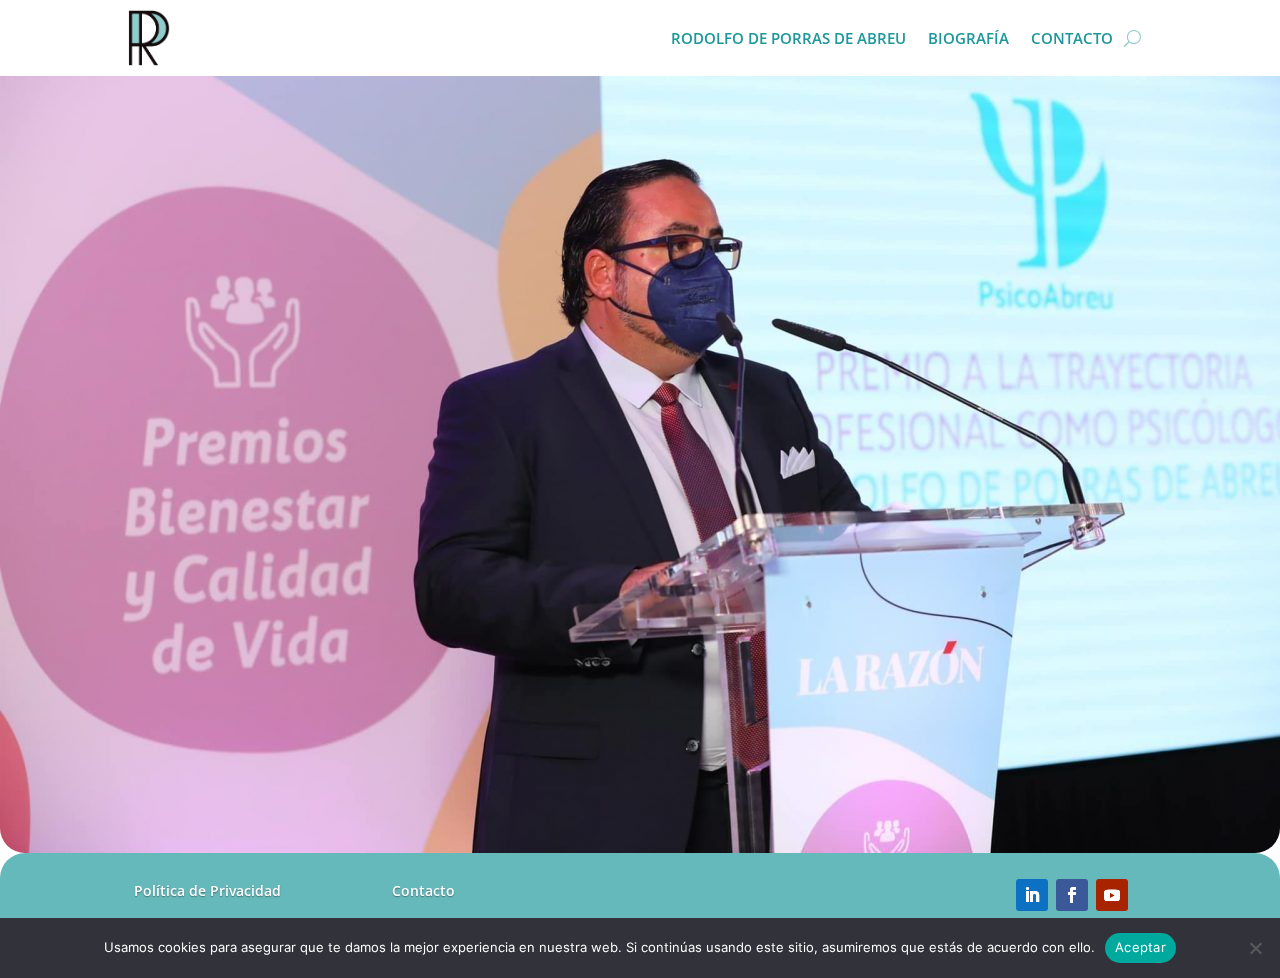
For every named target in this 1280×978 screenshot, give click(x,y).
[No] (1255, 948)
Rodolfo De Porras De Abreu (788, 38)
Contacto (1072, 38)
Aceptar (1140, 947)
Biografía (968, 38)
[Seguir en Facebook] (1072, 895)
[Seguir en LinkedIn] (1032, 895)
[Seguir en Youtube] (1112, 895)
